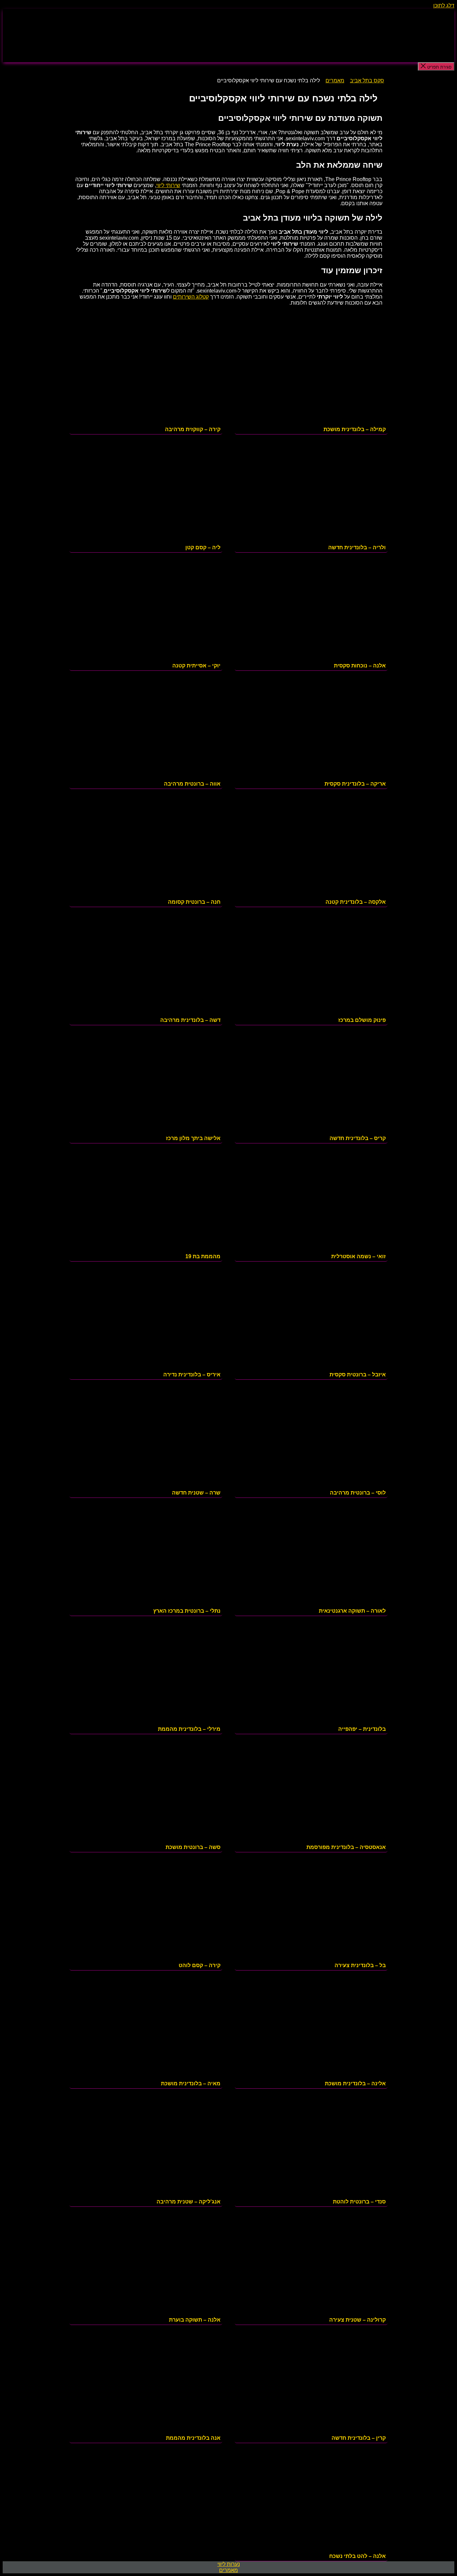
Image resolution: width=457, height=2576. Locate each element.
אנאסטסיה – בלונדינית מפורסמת (346, 1847)
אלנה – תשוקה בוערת (195, 2320)
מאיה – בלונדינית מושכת (191, 2083)
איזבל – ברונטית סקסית (358, 1375)
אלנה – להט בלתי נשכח (357, 2556)
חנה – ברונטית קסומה (194, 902)
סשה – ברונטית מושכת (193, 1847)
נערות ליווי (229, 2564)
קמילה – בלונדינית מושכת (355, 429)
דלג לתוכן (444, 6)
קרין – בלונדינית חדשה (359, 2438)
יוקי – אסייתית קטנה (196, 666)
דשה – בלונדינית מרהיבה (190, 1020)
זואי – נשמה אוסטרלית (358, 1256)
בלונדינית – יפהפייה (362, 1729)
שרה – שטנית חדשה (196, 1493)
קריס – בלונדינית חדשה (358, 1138)
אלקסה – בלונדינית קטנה (356, 902)
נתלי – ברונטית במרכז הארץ (187, 1611)
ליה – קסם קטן (203, 547)
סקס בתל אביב (367, 80)
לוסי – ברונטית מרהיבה (358, 1493)
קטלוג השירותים (191, 297)
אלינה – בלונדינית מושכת (355, 2083)
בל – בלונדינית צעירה (360, 1965)
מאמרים (335, 80)
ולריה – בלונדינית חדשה (357, 547)
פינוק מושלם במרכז (362, 1020)
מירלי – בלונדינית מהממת (189, 1729)
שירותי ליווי (168, 185)
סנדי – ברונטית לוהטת (359, 2202)
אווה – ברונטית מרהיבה (192, 784)
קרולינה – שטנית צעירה (357, 2320)
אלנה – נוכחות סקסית (360, 666)
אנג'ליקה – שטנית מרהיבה (189, 2202)
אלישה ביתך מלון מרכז (193, 1138)
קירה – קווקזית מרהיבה (193, 429)
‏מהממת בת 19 (203, 1256)
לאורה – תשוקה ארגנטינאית (352, 1611)
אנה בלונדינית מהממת (193, 2438)
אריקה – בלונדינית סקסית (355, 784)
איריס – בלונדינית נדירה (192, 1375)
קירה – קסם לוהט (200, 1965)
